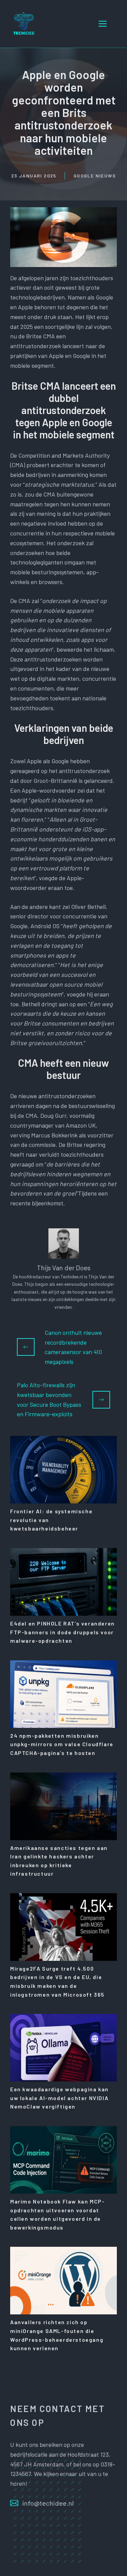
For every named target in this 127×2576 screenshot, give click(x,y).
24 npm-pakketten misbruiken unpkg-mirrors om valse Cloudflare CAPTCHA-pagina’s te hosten (62, 1744)
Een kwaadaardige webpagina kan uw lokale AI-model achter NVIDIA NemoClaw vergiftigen (59, 2098)
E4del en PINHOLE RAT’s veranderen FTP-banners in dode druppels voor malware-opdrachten (62, 1632)
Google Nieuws (95, 176)
